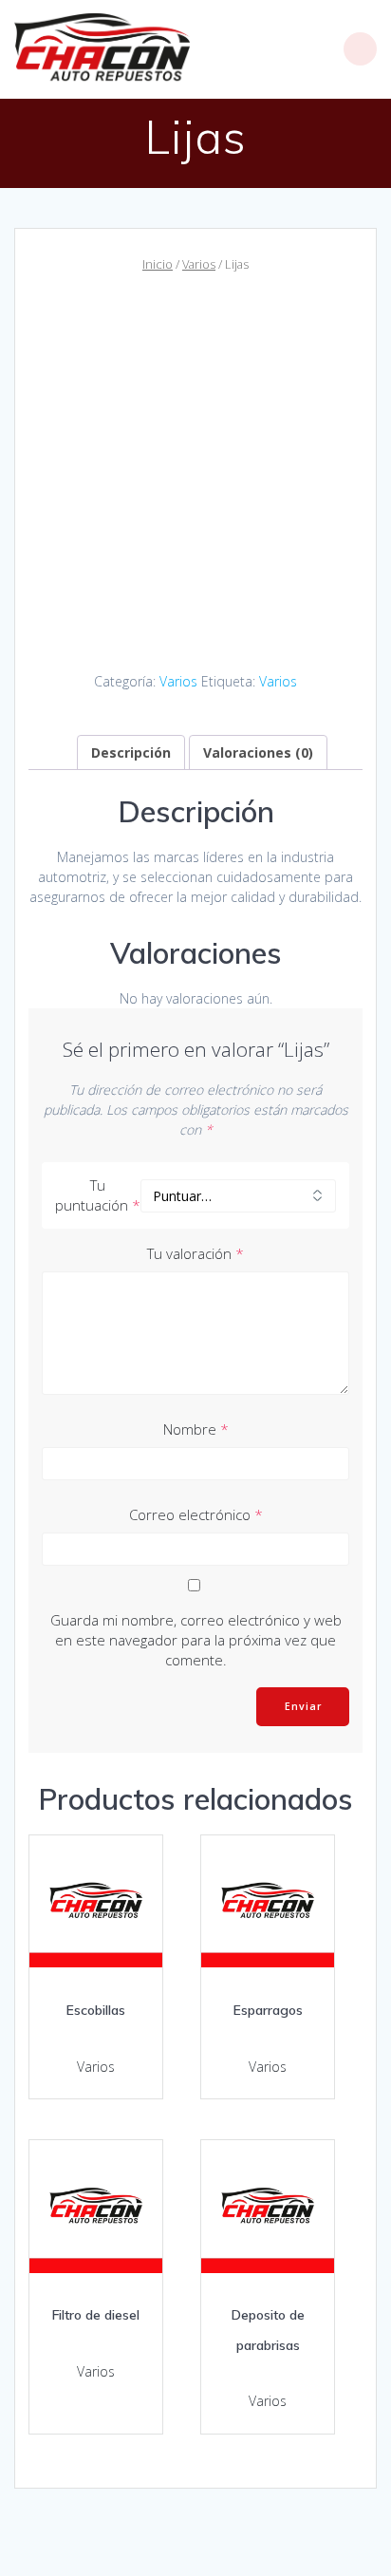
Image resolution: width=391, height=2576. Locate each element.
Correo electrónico (196, 1514)
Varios (199, 264)
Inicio (158, 264)
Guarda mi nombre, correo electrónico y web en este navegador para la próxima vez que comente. (196, 1640)
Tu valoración (195, 1253)
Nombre (196, 1429)
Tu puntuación (98, 1195)
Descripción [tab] (131, 752)
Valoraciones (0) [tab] (258, 752)
